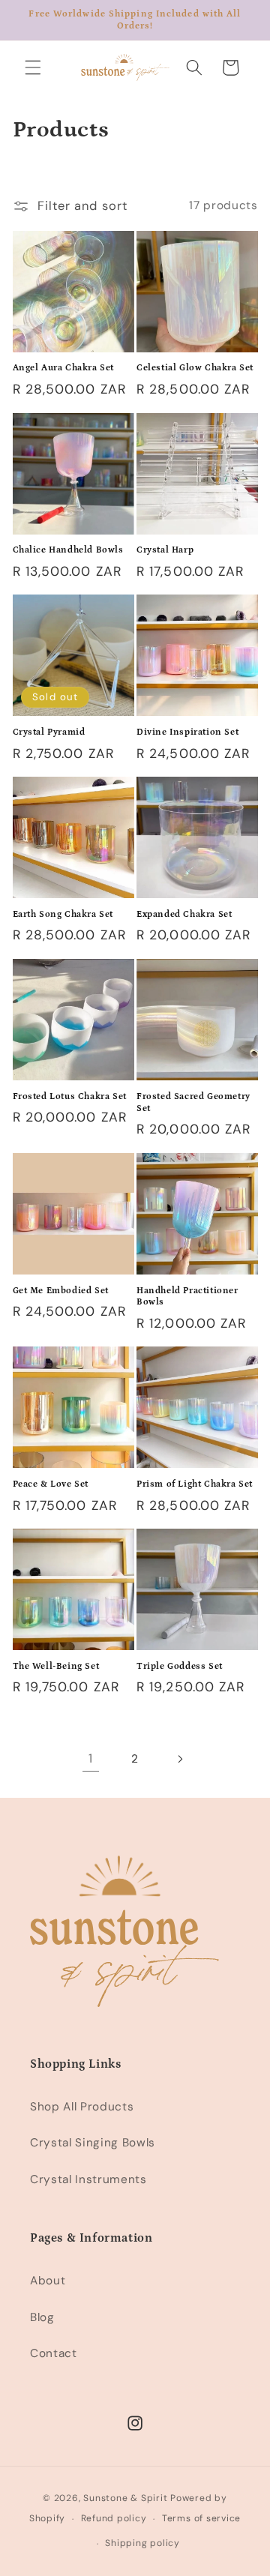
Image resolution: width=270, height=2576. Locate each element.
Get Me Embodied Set (61, 1291)
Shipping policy (142, 2543)
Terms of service (201, 2518)
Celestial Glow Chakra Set (195, 368)
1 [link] (91, 1758)
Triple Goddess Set (180, 1666)
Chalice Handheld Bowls (68, 550)
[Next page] (179, 1759)
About (48, 2281)
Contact (54, 2353)
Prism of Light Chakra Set (195, 1484)
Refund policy (114, 2518)
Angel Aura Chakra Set (64, 368)
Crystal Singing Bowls (93, 2143)
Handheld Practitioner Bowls (187, 1297)
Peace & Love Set (51, 1484)
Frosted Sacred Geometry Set (193, 1102)
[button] (33, 67)
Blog (42, 2317)
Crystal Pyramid (49, 732)
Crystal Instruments (88, 2179)
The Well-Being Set (56, 1666)
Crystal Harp (165, 550)
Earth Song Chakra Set (63, 914)
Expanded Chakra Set (184, 914)
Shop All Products (82, 2107)
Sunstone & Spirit (125, 2498)
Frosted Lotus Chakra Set (70, 1096)
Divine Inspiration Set (187, 732)
